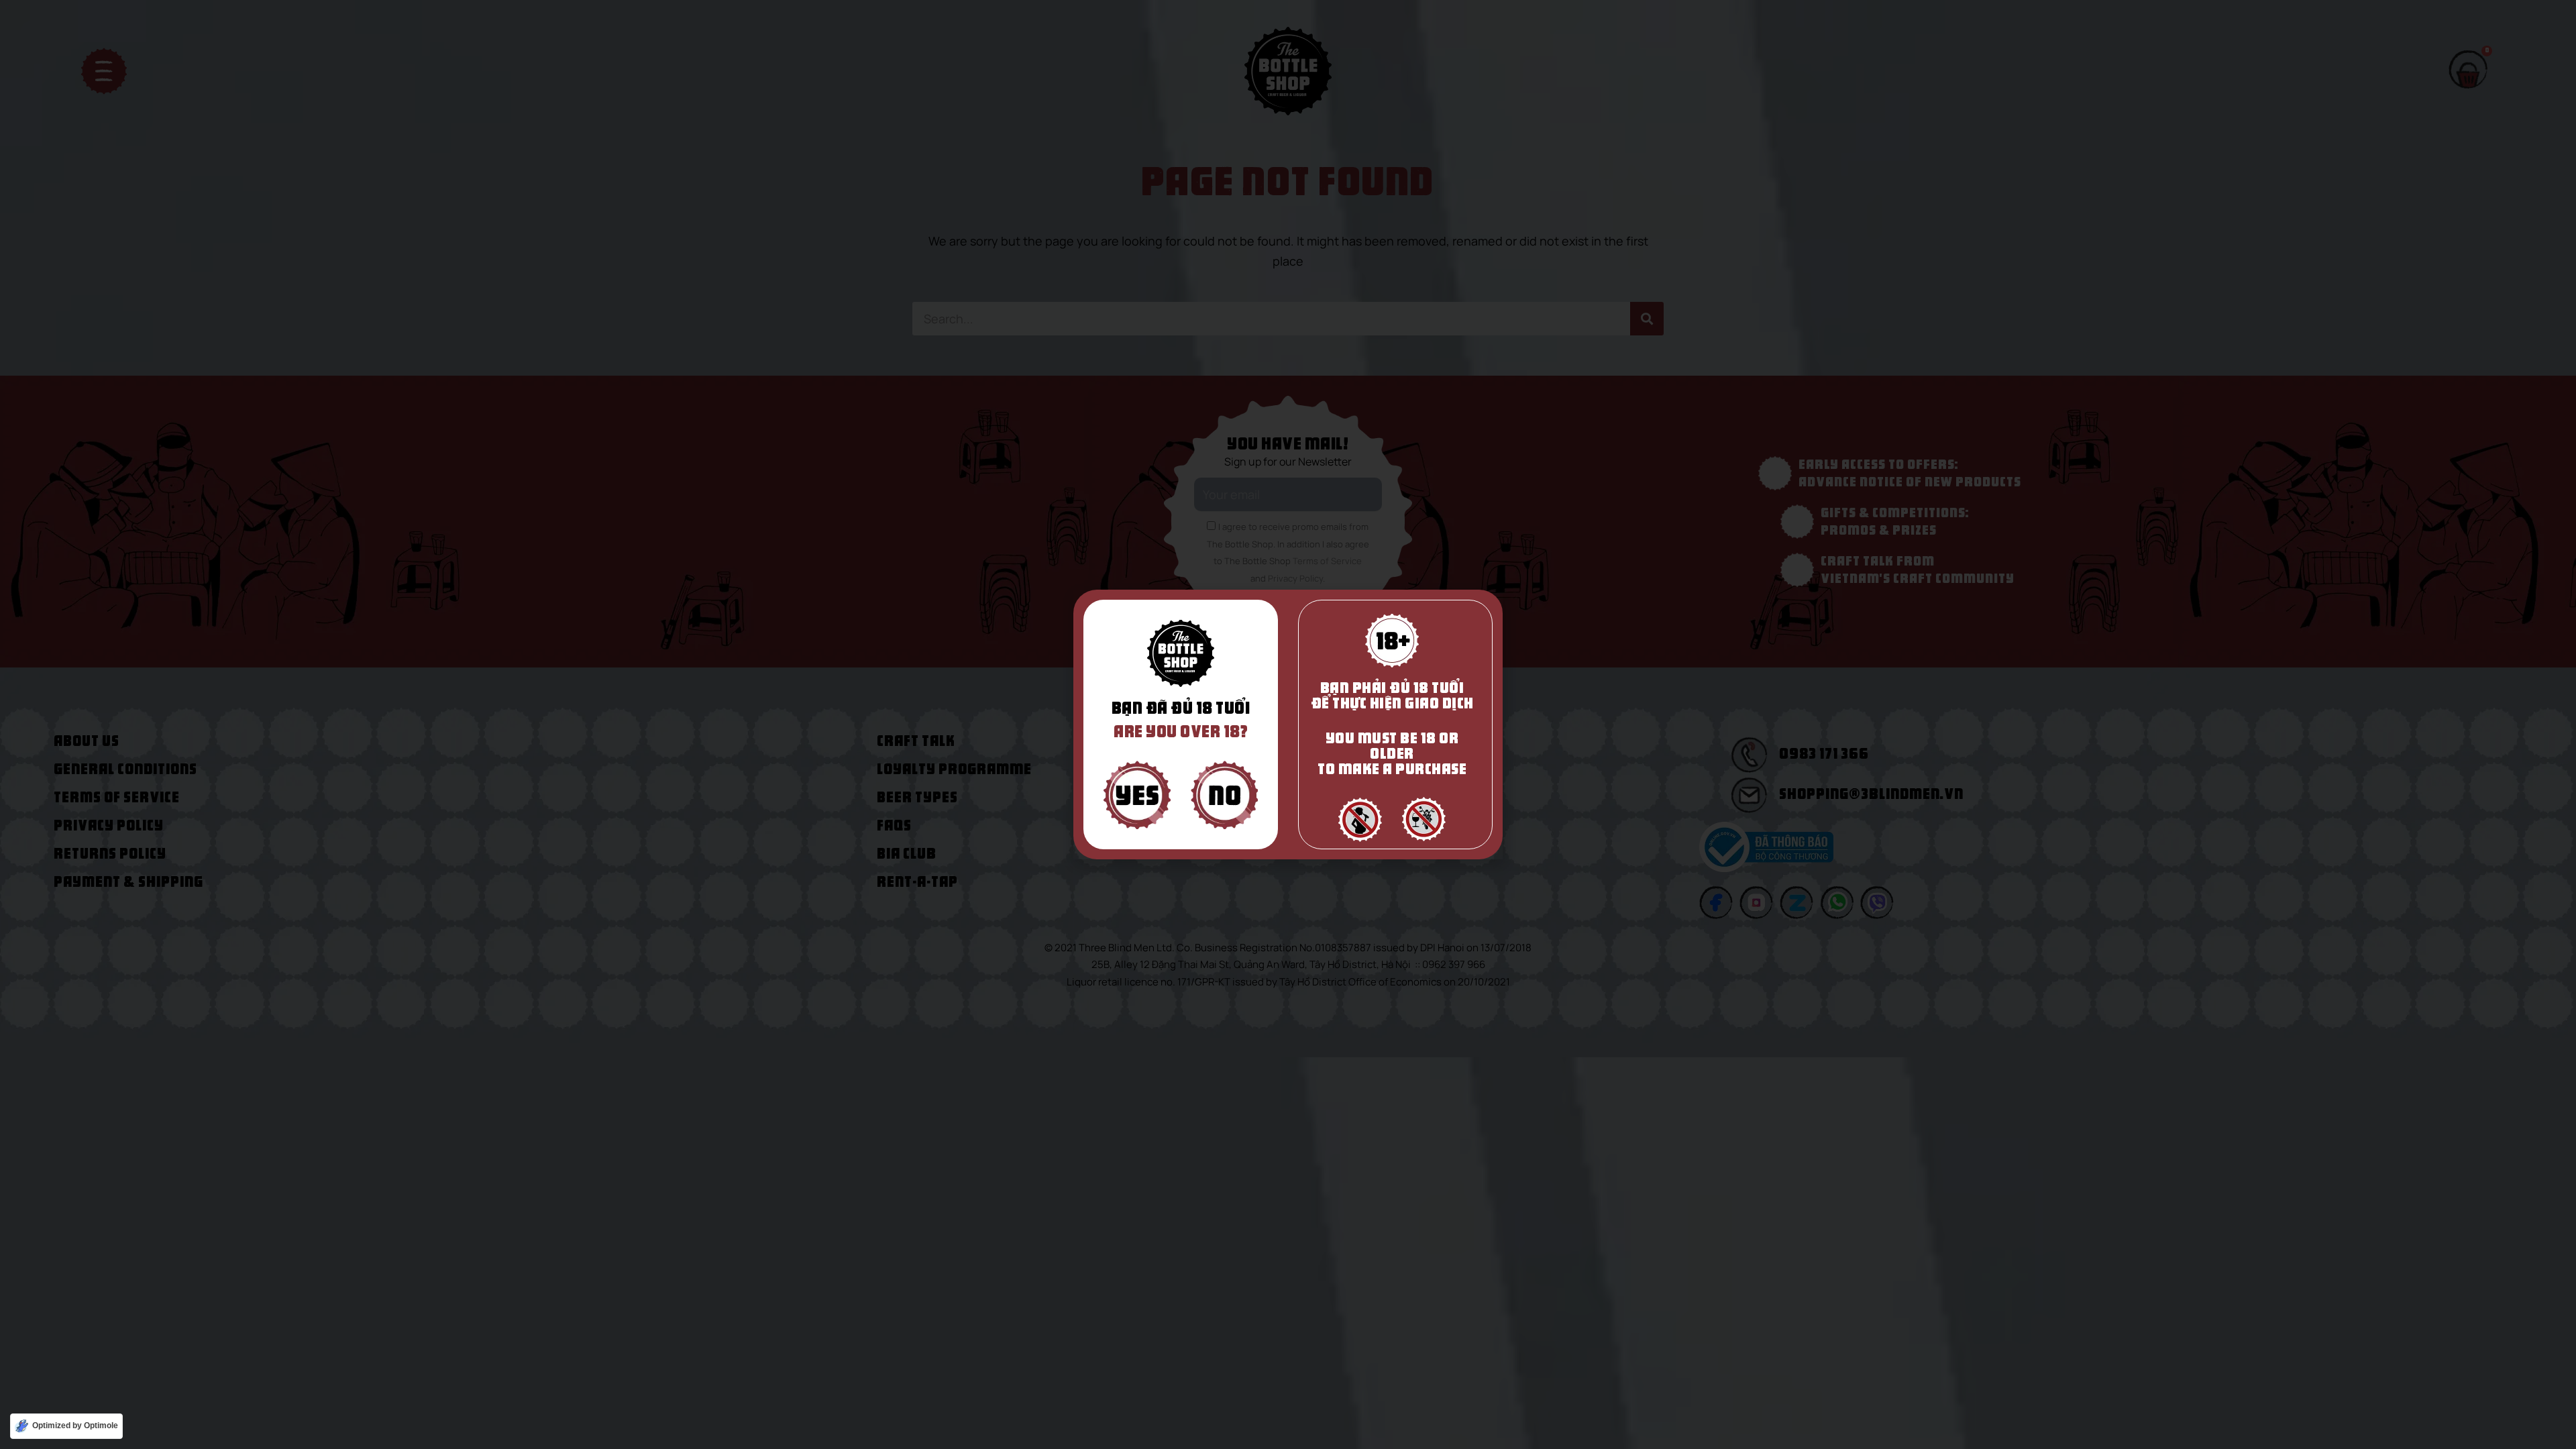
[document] (1288, 724)
